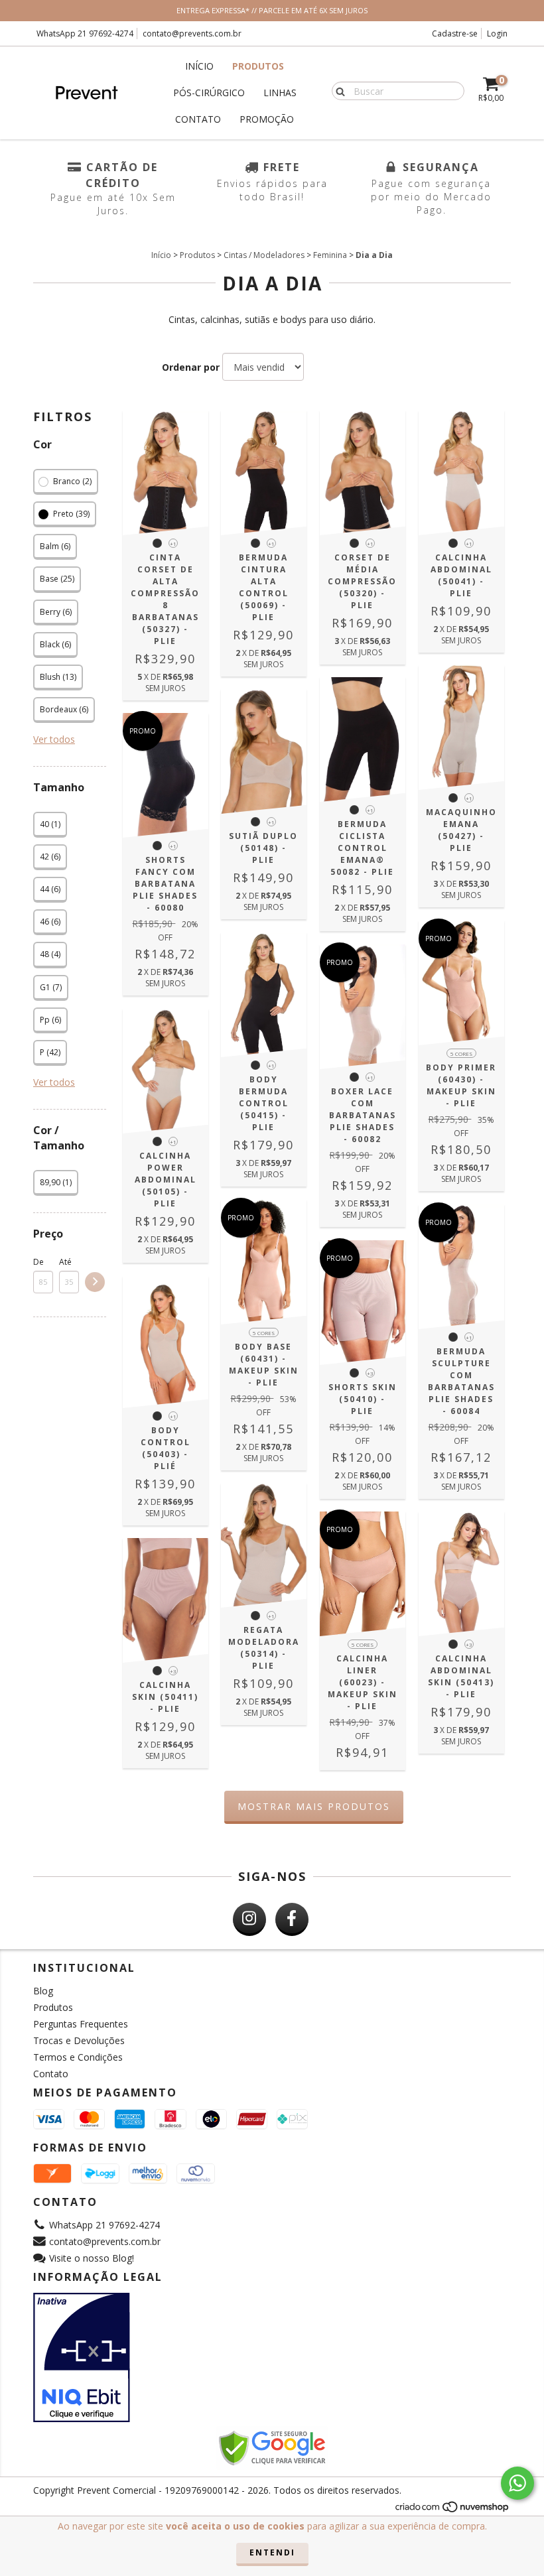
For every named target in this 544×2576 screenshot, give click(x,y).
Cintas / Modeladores (264, 255)
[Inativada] (272, 2358)
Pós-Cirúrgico (209, 93)
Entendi (272, 2552)
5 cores (461, 1054)
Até (65, 1262)
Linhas (280, 93)
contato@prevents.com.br (192, 33)
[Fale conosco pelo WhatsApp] (517, 2483)
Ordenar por (191, 367)
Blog (43, 1991)
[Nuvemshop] (453, 2510)
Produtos (258, 66)
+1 (173, 544)
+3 (370, 1373)
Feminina (330, 255)
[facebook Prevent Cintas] (292, 1919)
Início (199, 66)
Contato (198, 119)
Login (497, 33)
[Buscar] (337, 90)
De (38, 1262)
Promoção (267, 119)
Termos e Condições (78, 2057)
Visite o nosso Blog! (92, 2258)
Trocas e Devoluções (79, 2040)
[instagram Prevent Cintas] (249, 1919)
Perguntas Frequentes (81, 2024)
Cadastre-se (455, 33)
